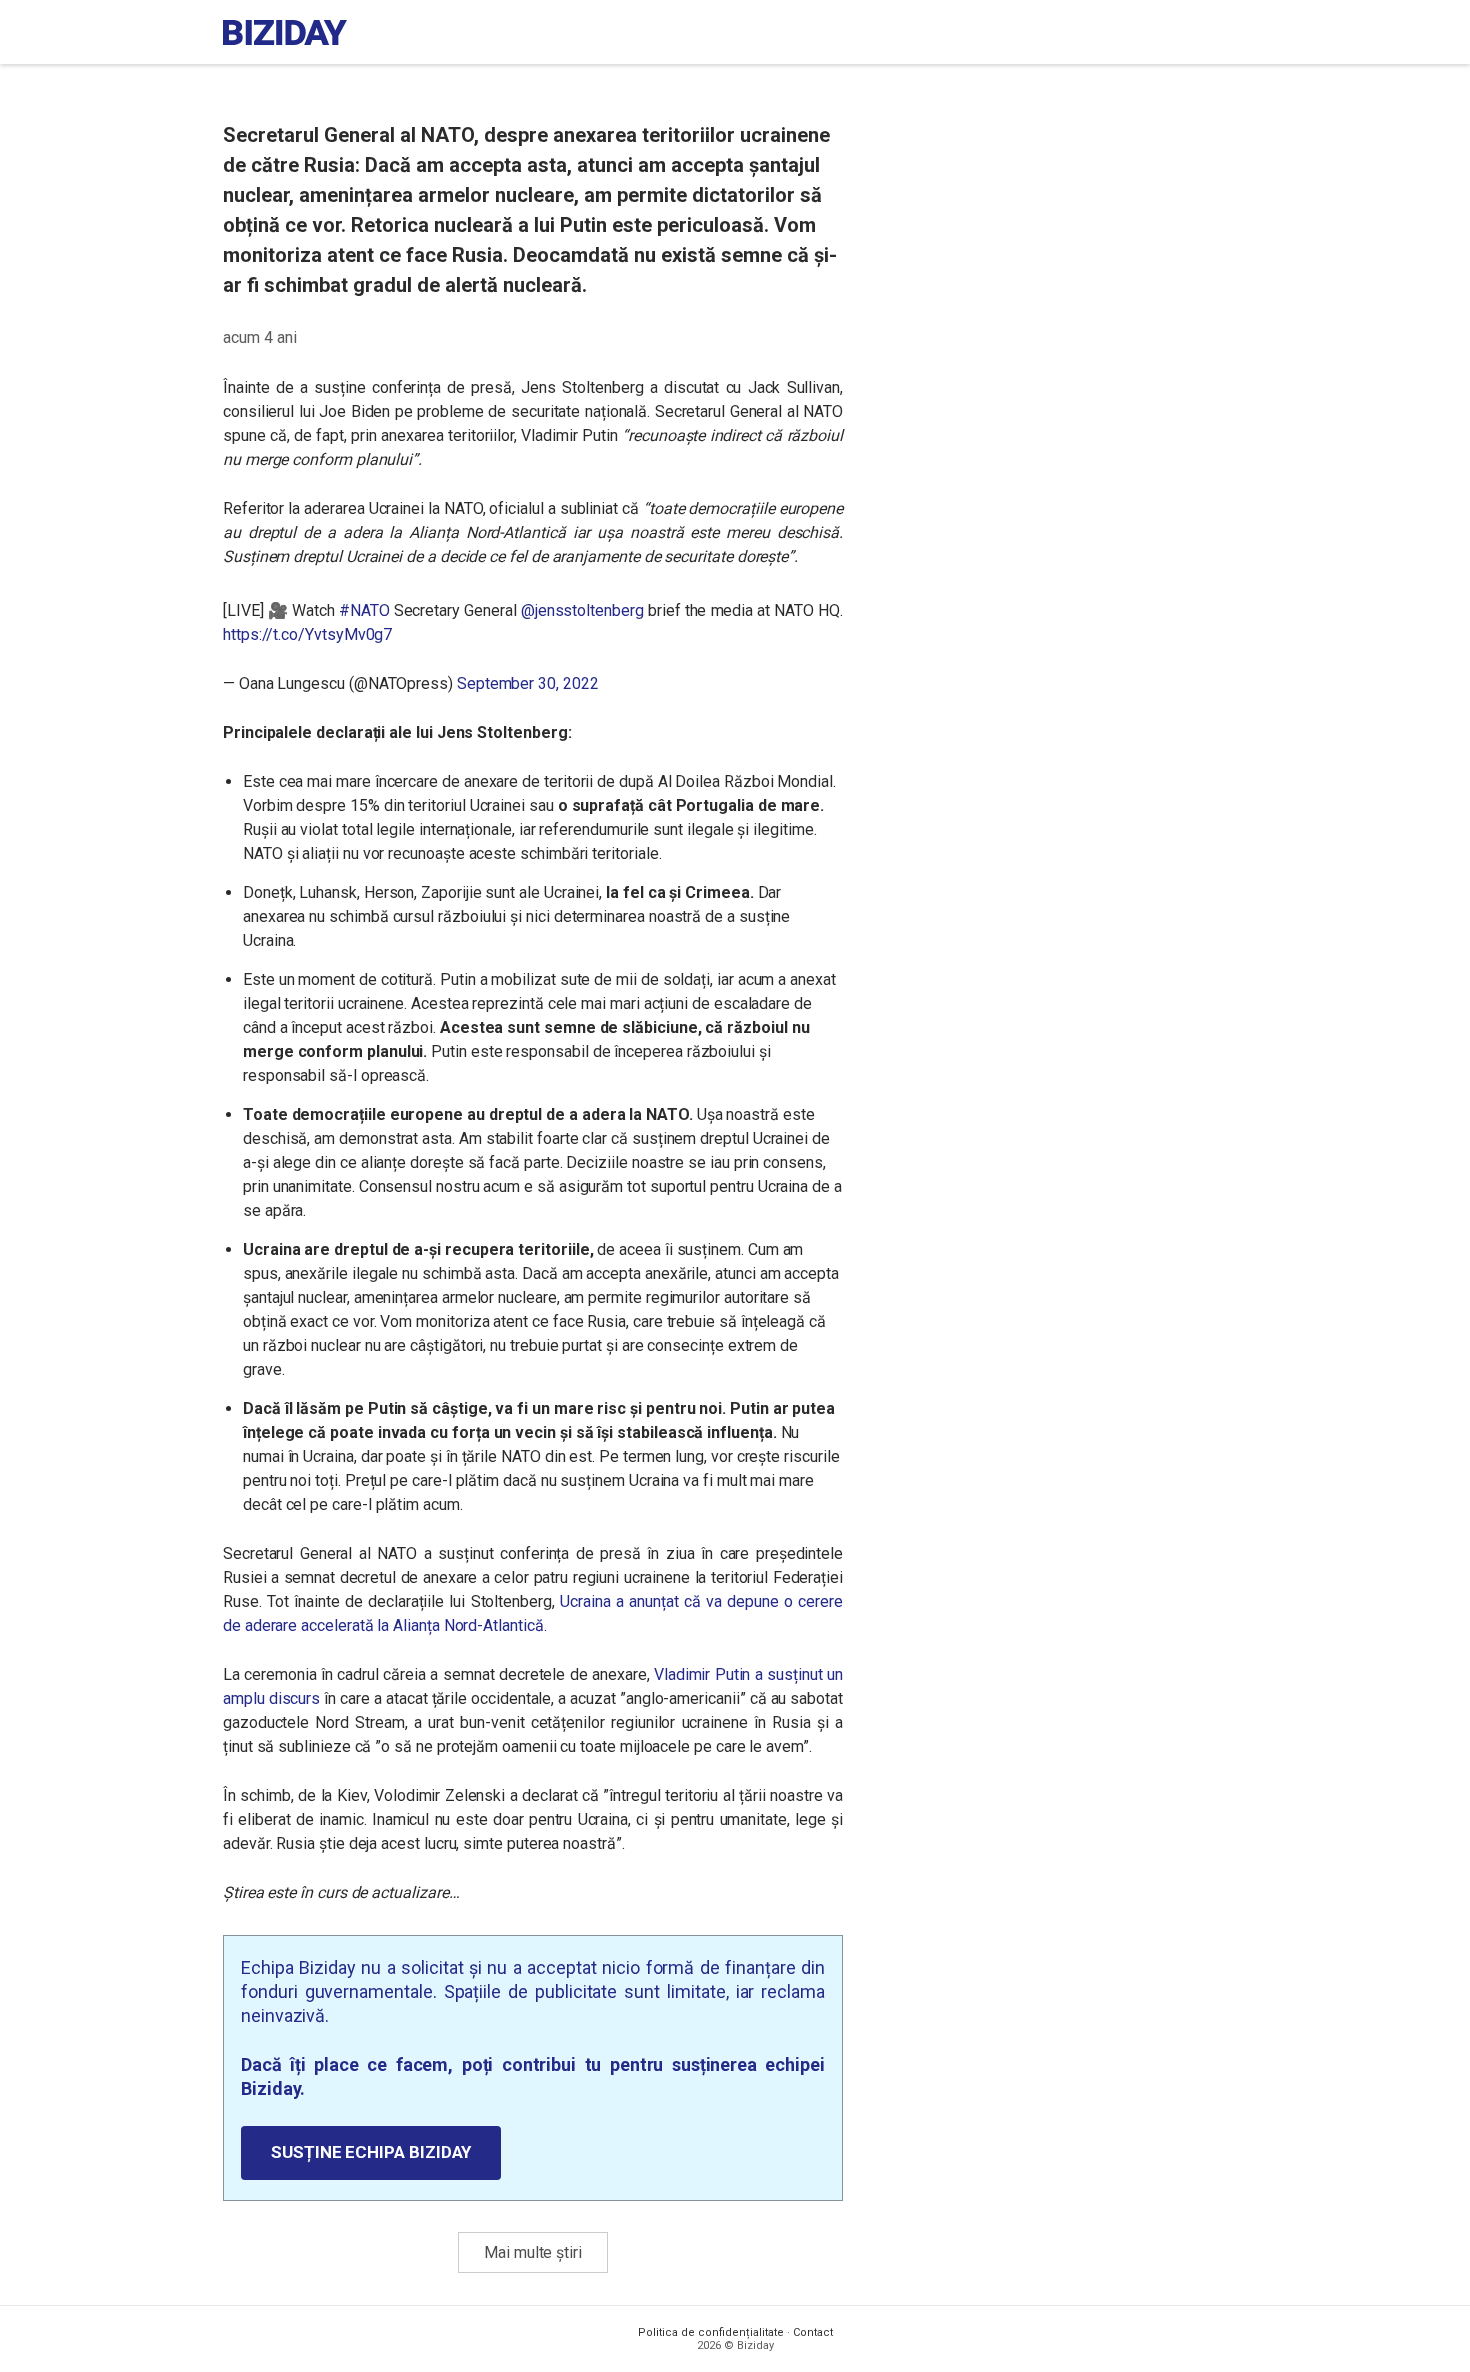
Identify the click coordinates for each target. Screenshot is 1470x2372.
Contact (813, 2332)
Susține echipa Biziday (371, 2152)
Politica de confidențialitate (711, 2332)
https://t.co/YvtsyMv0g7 (307, 634)
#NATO (364, 610)
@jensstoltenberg (582, 610)
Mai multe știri (533, 2252)
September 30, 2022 (528, 683)
